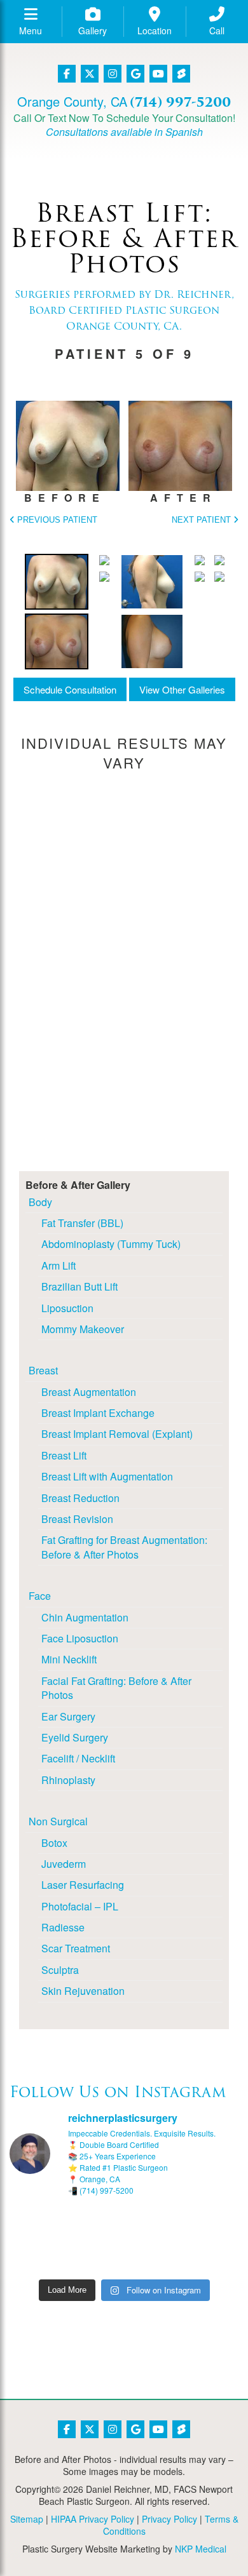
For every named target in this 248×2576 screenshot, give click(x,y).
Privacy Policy (169, 2519)
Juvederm (64, 1864)
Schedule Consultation (70, 689)
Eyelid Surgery (75, 1737)
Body (40, 1202)
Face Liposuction (80, 1638)
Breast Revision (77, 1519)
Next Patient (203, 520)
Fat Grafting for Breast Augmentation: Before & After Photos (124, 1547)
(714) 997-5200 (180, 102)
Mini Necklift (69, 1659)
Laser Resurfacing (83, 1885)
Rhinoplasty (68, 1780)
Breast (43, 1370)
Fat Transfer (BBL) (82, 1223)
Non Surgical (58, 1821)
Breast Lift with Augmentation (107, 1476)
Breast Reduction (80, 1498)
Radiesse (63, 1927)
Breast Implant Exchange (98, 1413)
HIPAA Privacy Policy (93, 2519)
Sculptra (60, 1970)
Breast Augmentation (89, 1392)
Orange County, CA (72, 101)
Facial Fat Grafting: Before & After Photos (116, 1688)
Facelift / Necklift (78, 1758)
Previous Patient (56, 520)
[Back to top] (207, 2535)
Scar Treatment (76, 1948)
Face (40, 1596)
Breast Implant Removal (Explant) (117, 1434)
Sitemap (27, 2519)
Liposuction (67, 1308)
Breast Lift (64, 1455)
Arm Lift (59, 1265)
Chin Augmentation (85, 1617)
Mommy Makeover (83, 1329)
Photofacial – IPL (80, 1906)
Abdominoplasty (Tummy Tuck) (111, 1244)
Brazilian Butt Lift (79, 1286)
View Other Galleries (182, 689)
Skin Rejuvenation (83, 1991)
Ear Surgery (68, 1716)
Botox (54, 1843)
